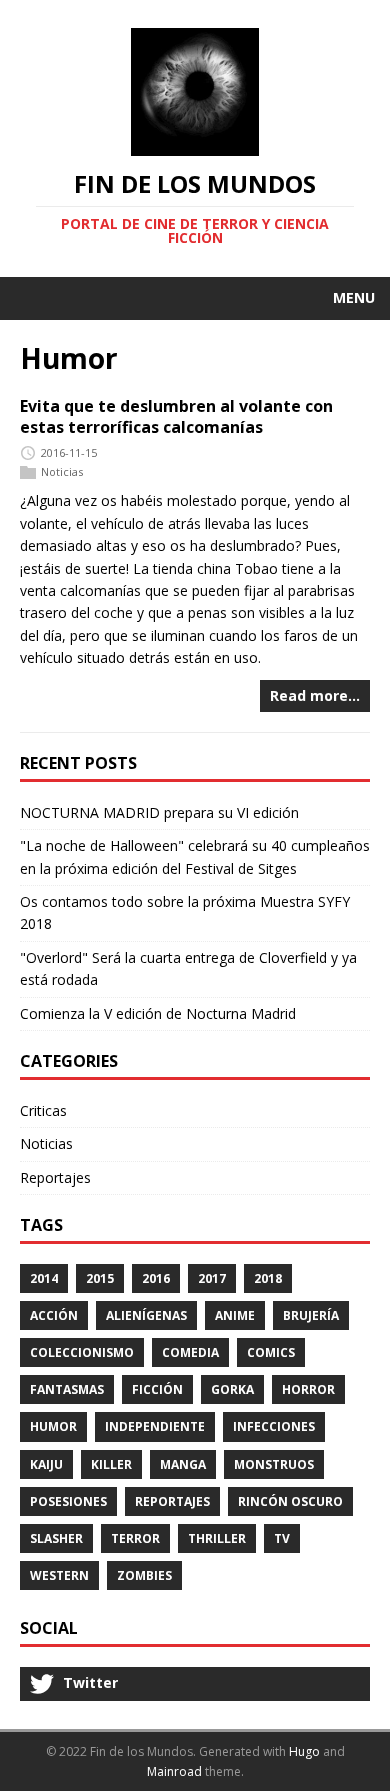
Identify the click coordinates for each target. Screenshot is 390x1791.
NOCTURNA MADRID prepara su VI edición (159, 812)
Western (59, 1575)
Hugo (304, 1751)
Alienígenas (146, 1315)
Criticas (43, 1110)
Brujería (311, 1315)
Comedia (190, 1352)
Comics (271, 1352)
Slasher (56, 1538)
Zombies (144, 1575)
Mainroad (174, 1771)
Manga (183, 1464)
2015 (100, 1278)
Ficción (157, 1389)
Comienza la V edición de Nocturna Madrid (158, 1013)
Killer (111, 1464)
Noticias (62, 471)
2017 (212, 1278)
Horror (308, 1389)
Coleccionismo (82, 1352)
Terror (135, 1538)
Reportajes (55, 1177)
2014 (44, 1278)
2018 (268, 1278)
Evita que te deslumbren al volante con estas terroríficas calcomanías (176, 416)
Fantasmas (67, 1389)
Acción (54, 1315)
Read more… (315, 695)
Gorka (232, 1389)
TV (282, 1538)
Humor (53, 1426)
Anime (235, 1315)
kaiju (46, 1464)
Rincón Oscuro (290, 1501)
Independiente (155, 1426)
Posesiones (68, 1501)
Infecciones (274, 1426)
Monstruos (274, 1464)
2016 (156, 1278)
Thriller (217, 1538)
